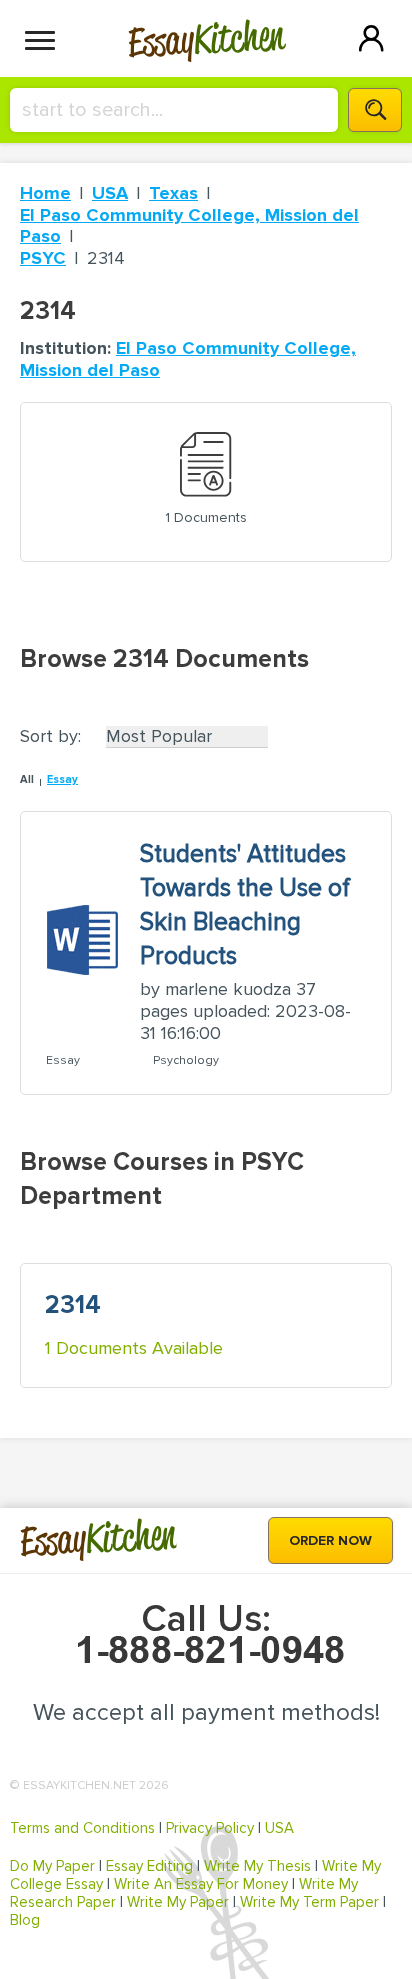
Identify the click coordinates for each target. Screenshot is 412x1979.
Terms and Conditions (82, 1828)
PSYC (43, 258)
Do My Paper (52, 1866)
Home (45, 193)
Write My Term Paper (309, 1902)
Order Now (330, 1540)
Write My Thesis (257, 1866)
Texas (173, 193)
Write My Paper (178, 1902)
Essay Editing (149, 1866)
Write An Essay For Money (201, 1884)
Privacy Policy (210, 1828)
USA (110, 193)
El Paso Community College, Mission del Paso (189, 226)
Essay (62, 779)
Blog (25, 1920)
